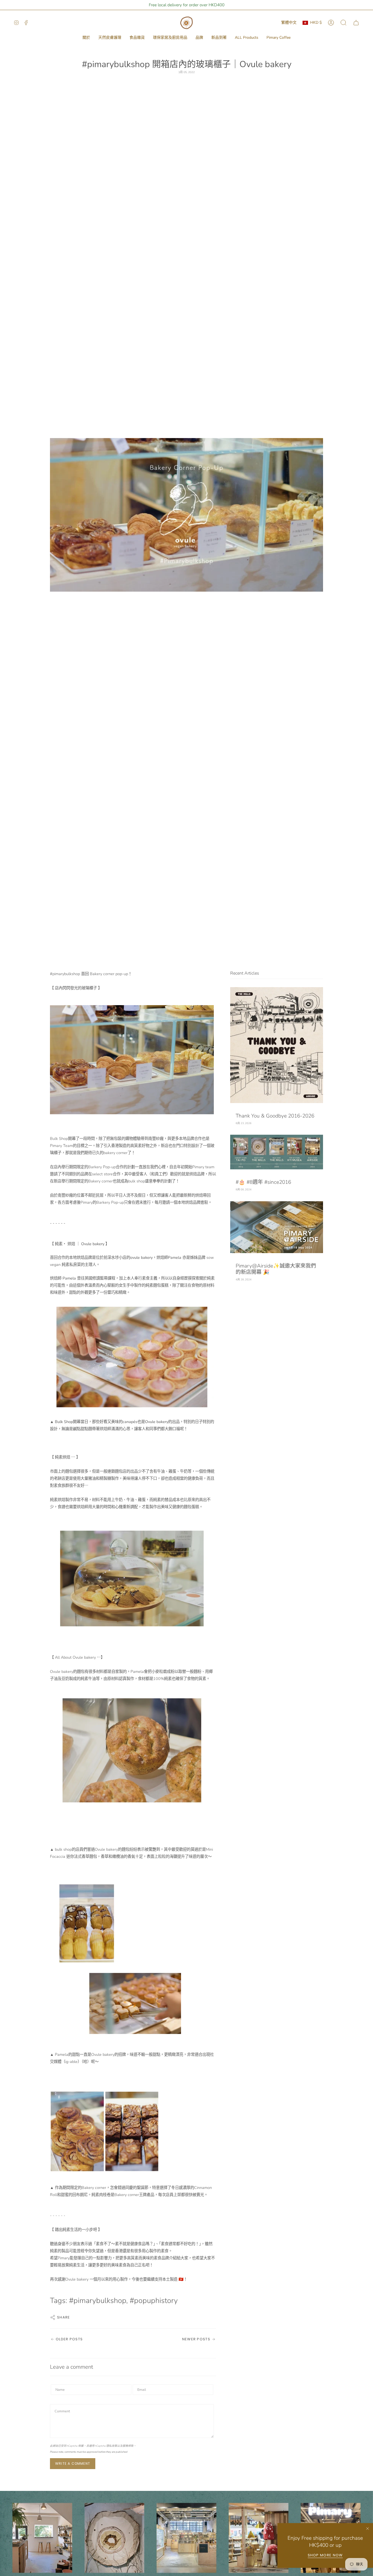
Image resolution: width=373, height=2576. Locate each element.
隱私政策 (112, 2446)
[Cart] (356, 23)
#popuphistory (154, 2301)
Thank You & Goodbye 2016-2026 (275, 1116)
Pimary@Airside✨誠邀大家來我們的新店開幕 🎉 (276, 1269)
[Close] (368, 2529)
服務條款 (128, 2446)
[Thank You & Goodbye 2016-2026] (277, 1045)
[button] (86, 38)
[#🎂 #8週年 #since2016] (277, 1152)
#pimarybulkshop (98, 2301)
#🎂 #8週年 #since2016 (263, 1182)
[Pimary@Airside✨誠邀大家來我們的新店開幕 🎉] (277, 1227)
